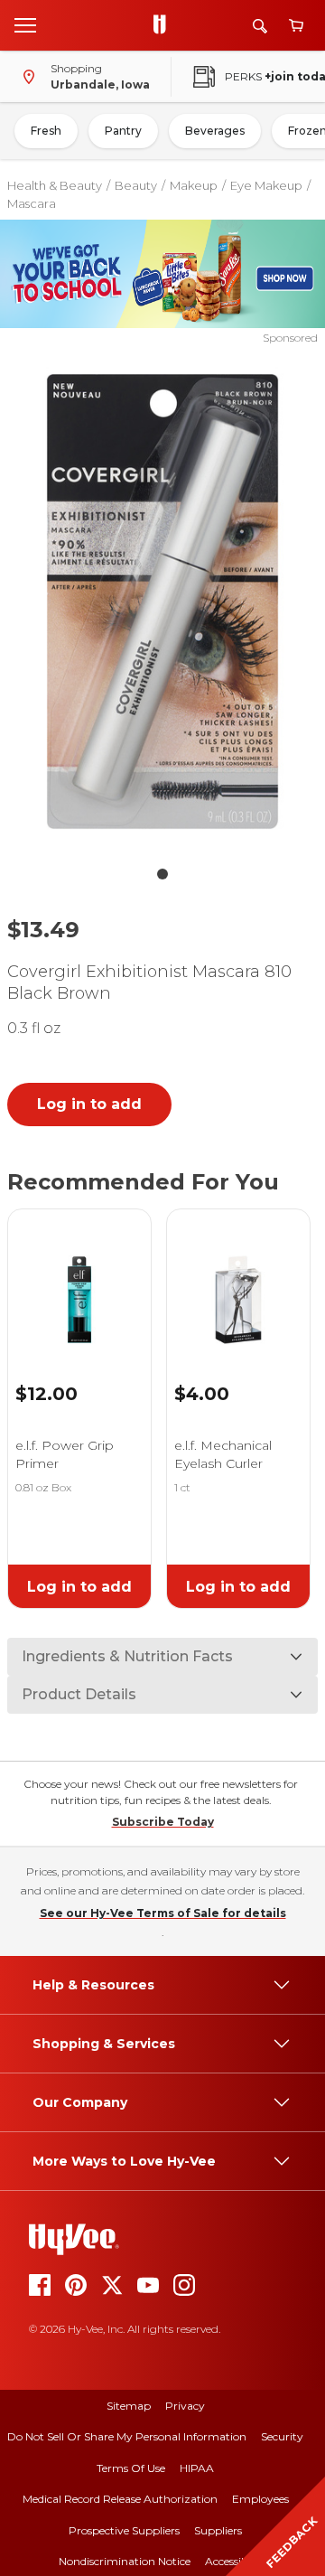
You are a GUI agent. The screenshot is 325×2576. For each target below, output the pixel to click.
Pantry (123, 131)
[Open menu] (25, 24)
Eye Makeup (266, 185)
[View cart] (296, 26)
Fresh (46, 131)
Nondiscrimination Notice (125, 2561)
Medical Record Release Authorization (120, 2499)
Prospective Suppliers (124, 2530)
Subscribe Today (163, 1822)
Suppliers (218, 2530)
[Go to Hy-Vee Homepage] (164, 25)
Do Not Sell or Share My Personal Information (127, 2436)
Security (282, 2436)
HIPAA (197, 2468)
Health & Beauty (55, 185)
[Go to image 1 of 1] (162, 874)
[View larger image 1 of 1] (162, 602)
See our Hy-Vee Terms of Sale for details (163, 1913)
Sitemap (129, 2406)
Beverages (215, 131)
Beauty (136, 185)
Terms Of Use (131, 2468)
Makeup (194, 185)
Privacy (185, 2406)
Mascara (32, 203)
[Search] (260, 26)
